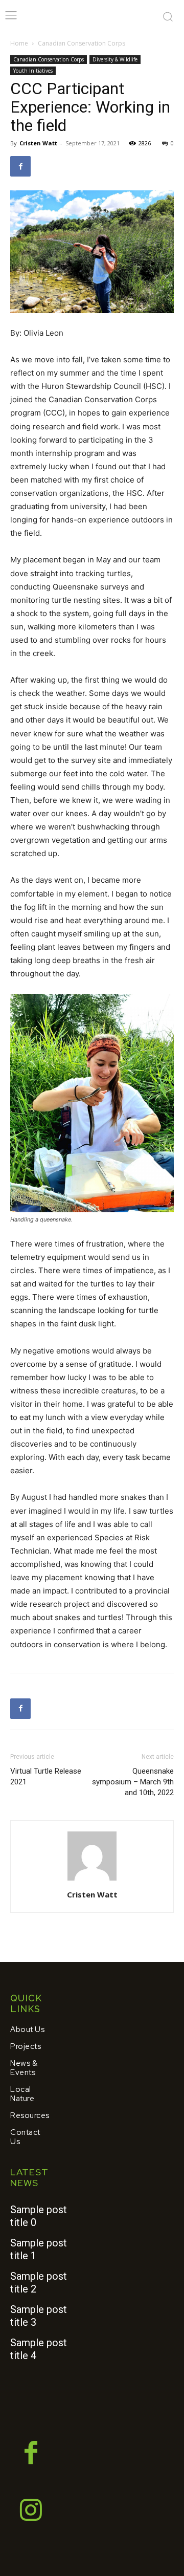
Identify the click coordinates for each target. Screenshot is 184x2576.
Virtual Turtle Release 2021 (46, 1776)
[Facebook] (20, 166)
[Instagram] (31, 2512)
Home (19, 43)
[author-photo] (92, 1880)
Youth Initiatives (33, 71)
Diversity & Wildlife (115, 59)
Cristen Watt (38, 143)
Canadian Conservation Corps (82, 43)
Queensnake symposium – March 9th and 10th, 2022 (133, 1782)
